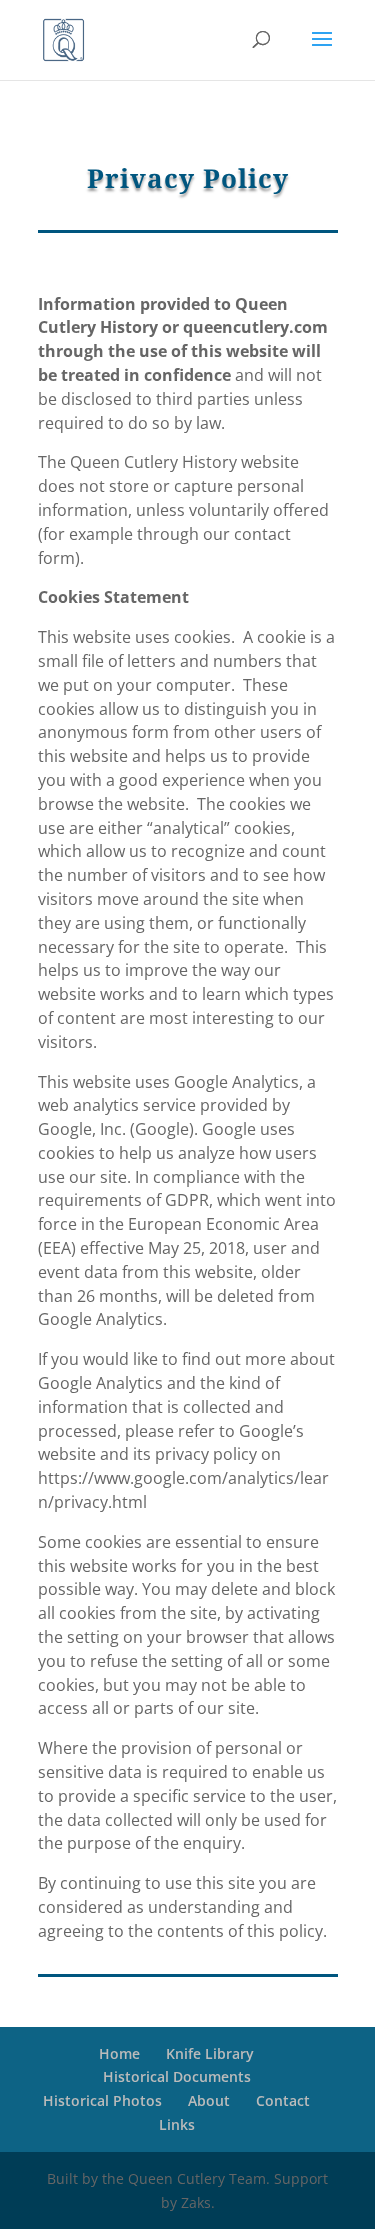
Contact (283, 2100)
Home (119, 2053)
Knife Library (210, 2053)
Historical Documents (177, 2076)
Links (177, 2124)
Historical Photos (102, 2100)
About (209, 2100)
